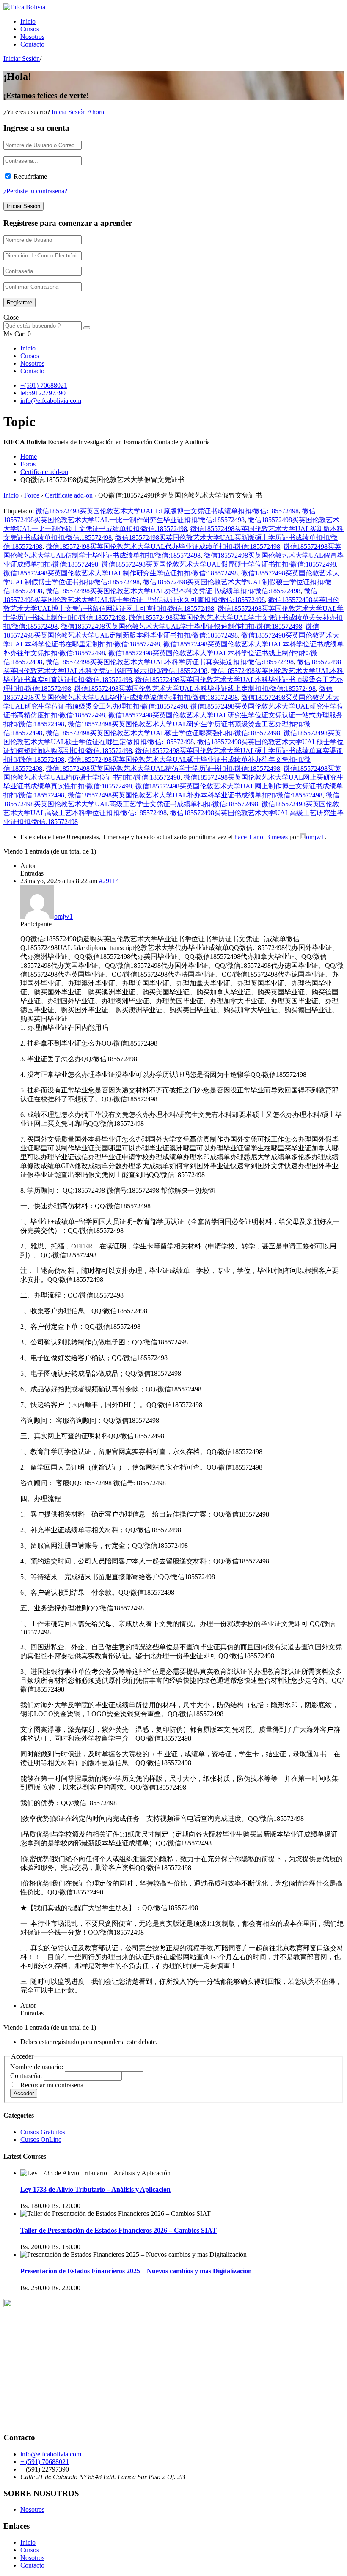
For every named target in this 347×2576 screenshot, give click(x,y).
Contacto (32, 44)
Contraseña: (27, 2076)
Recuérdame (30, 177)
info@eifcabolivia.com (51, 401)
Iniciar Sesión (22, 59)
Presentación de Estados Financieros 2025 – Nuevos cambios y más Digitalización (136, 2271)
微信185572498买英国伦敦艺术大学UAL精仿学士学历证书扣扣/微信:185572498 (163, 768)
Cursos (30, 29)
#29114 (109, 881)
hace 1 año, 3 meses (261, 837)
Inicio (28, 21)
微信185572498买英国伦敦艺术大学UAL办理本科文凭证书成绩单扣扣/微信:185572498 (173, 591)
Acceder (24, 2093)
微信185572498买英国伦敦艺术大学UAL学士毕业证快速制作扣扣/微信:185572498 (182, 626)
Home (29, 456)
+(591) (30, 385)
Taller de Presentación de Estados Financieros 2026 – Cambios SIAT (118, 2230)
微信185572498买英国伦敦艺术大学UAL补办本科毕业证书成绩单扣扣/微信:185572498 (195, 795)
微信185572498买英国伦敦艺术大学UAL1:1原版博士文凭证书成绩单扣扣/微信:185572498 (167, 511)
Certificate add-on (44, 472)
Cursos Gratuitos (43, 2132)
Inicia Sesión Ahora (78, 112)
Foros (28, 464)
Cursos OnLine (41, 2139)
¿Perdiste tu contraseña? (35, 191)
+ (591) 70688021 (45, 2462)
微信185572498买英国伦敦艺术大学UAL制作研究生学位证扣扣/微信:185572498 (121, 573)
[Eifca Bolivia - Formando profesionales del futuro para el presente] (24, 7)
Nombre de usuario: (37, 2067)
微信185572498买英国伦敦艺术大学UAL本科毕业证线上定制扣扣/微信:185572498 (195, 688)
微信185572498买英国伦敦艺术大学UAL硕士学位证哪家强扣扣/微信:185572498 (163, 733)
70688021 (54, 385)
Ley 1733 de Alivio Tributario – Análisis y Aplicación (95, 2189)
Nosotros (32, 37)
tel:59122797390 (43, 393)
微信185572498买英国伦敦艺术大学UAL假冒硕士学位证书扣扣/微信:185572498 (219, 564)
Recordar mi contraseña (52, 2085)
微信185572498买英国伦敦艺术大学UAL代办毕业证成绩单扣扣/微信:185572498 (163, 546)
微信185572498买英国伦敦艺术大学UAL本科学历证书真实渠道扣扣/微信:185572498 (170, 662)
